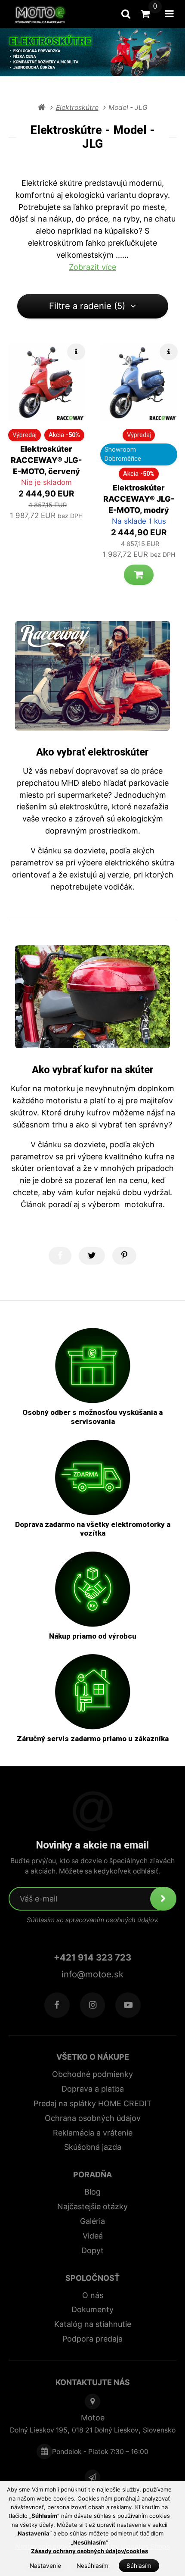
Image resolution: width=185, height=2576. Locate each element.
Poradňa (92, 2175)
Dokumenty (92, 2309)
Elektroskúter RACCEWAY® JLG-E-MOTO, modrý (139, 499)
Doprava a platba (93, 2089)
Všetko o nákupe (93, 2057)
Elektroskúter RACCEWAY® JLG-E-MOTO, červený (46, 460)
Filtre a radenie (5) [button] (87, 306)
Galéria (92, 2221)
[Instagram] (93, 2005)
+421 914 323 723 (92, 1957)
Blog (92, 2192)
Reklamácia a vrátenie (93, 2133)
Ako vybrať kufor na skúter (93, 1070)
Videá (93, 2236)
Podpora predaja (92, 2339)
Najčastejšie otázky (92, 2206)
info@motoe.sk (92, 1974)
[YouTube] (128, 2005)
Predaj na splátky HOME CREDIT (93, 2103)
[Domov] (43, 14)
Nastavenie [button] (45, 2566)
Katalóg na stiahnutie (93, 2324)
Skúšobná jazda (93, 2147)
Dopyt (92, 2250)
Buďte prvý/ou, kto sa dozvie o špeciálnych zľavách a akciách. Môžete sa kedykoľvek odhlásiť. (92, 1866)
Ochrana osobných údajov (93, 2118)
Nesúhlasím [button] (92, 2566)
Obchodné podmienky (92, 2074)
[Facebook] (57, 2005)
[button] (139, 575)
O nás (93, 2295)
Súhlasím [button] (139, 2566)
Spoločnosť (92, 2278)
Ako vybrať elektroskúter (92, 752)
